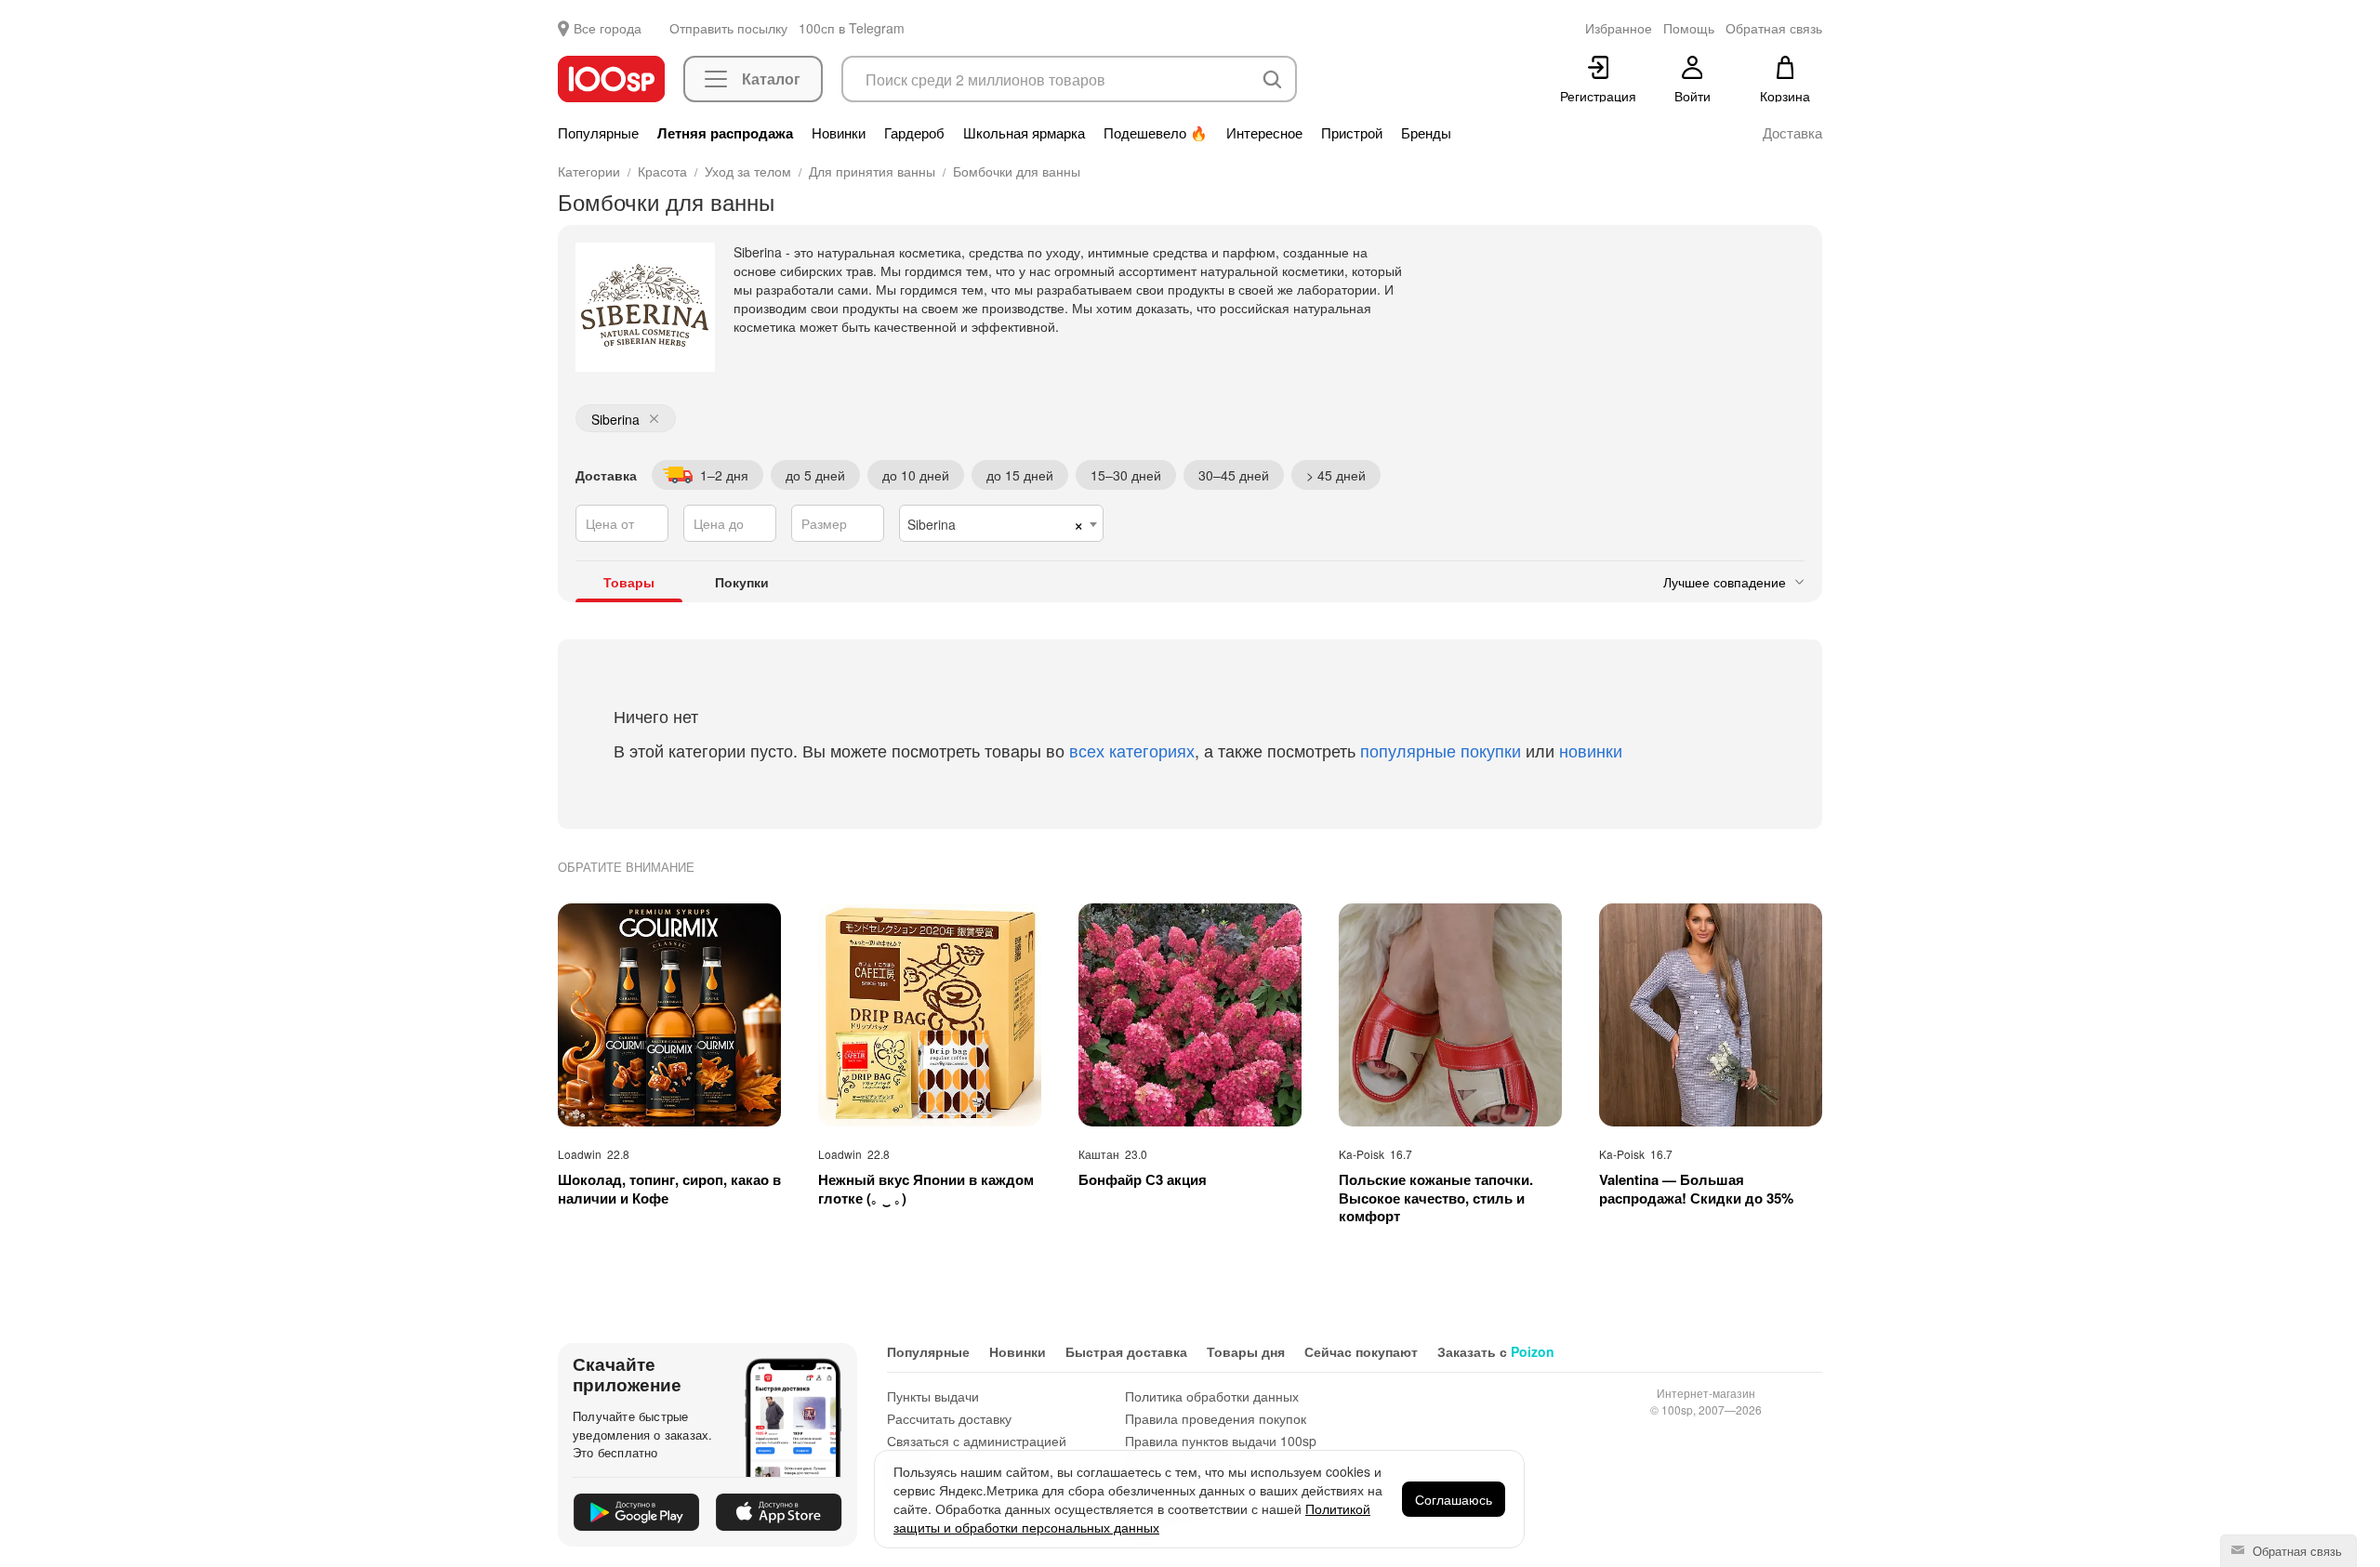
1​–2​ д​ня (724, 475)
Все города (608, 28)
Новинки (839, 133)
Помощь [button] (1689, 28)
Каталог (771, 79)
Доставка (1792, 133)
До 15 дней (1020, 475)
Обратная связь (2295, 1551)
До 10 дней (916, 475)
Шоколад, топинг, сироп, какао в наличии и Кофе (669, 1189)
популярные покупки (1441, 750)
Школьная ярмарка (1024, 133)
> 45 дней (1336, 475)
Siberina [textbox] (932, 524)
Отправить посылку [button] (728, 28)
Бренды (1426, 133)
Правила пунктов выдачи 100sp (1221, 1441)
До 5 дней (815, 475)
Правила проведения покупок (1216, 1418)
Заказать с (1496, 1351)
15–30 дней (1126, 475)
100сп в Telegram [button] (852, 28)
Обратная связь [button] (1774, 28)
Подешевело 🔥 (1156, 133)
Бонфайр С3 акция (1143, 1180)
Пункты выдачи (933, 1396)
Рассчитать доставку (949, 1418)
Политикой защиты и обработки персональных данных (1132, 1518)
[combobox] (1001, 523)
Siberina (615, 419)
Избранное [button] (1619, 28)
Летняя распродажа (725, 133)
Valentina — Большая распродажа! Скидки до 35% (1696, 1189)
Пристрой (1352, 133)
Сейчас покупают (1361, 1351)
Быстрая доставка (1126, 1351)
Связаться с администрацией (977, 1441)
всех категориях (1132, 750)
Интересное (1264, 133)
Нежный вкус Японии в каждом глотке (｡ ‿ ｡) (926, 1189)
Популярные (598, 133)
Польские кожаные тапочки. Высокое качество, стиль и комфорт (1436, 1198)
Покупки (742, 582)
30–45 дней (1234, 475)
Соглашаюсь (1454, 1499)
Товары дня (1246, 1351)
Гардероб (914, 133)
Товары (629, 582)
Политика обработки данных (1212, 1396)
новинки (1591, 750)
